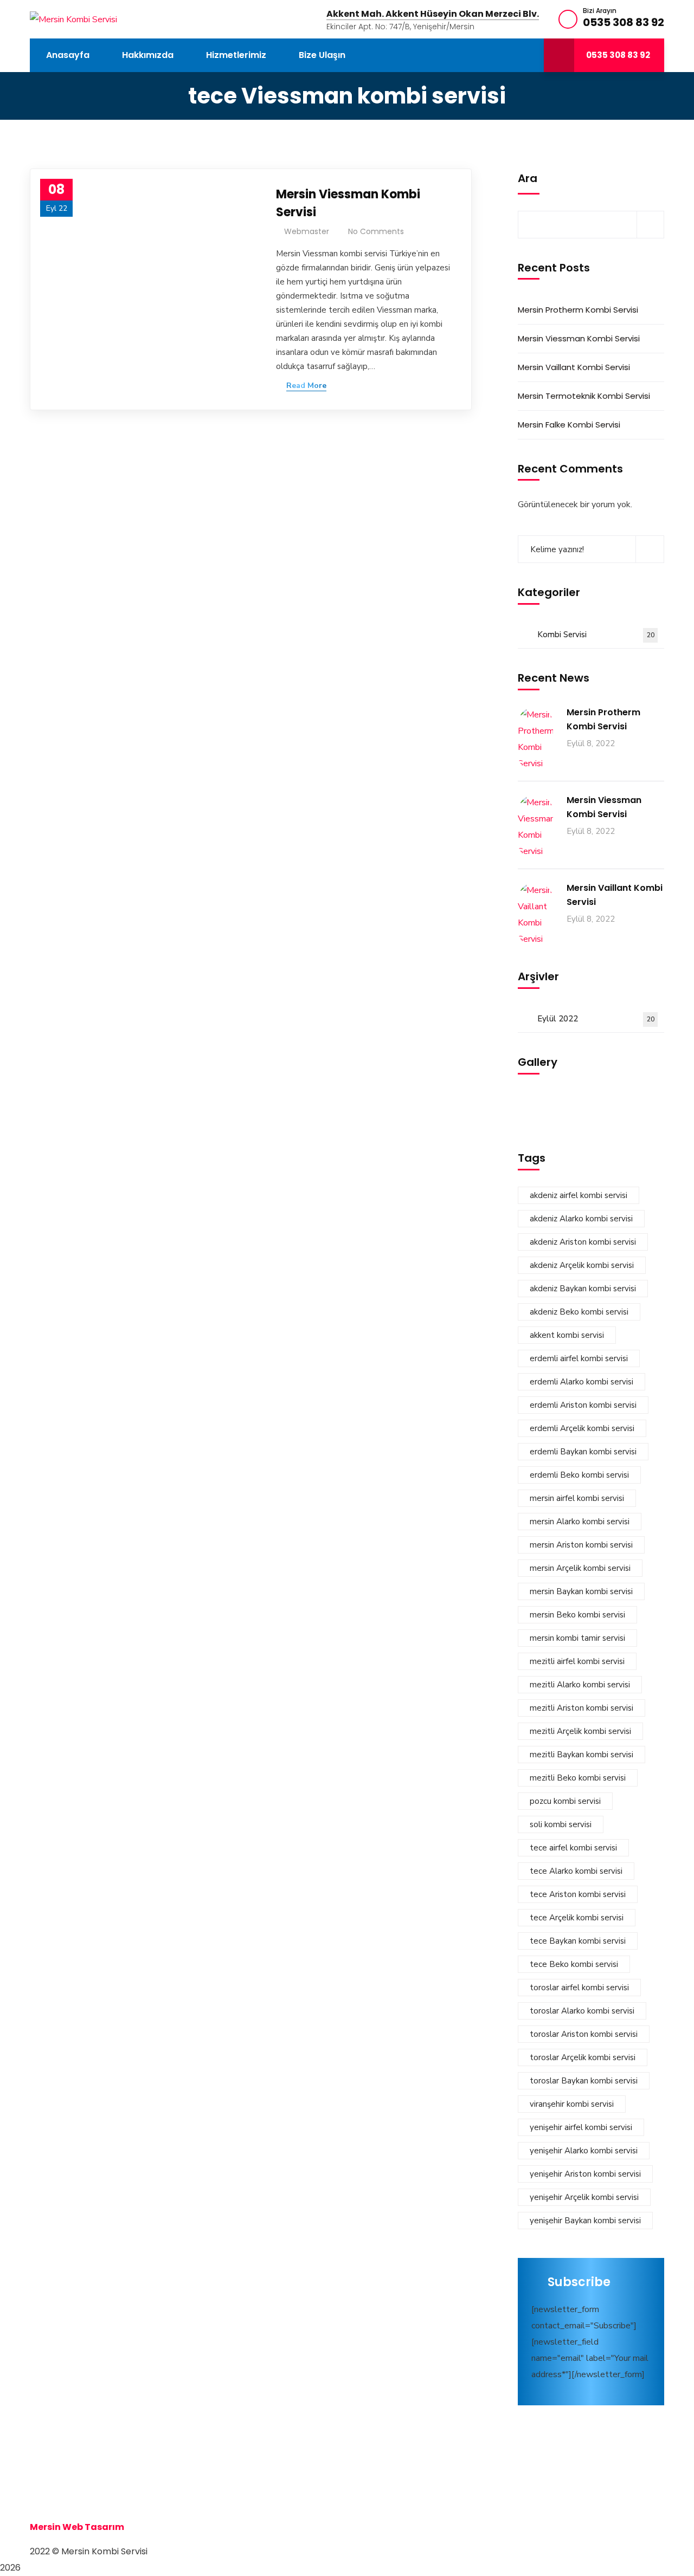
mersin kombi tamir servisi (577, 1638)
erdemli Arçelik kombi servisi (582, 1428)
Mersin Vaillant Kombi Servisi (574, 367)
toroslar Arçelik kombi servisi (583, 2057)
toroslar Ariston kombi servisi (584, 2034)
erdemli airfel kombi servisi (579, 1358)
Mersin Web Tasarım (77, 2527)
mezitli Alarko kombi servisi (580, 1685)
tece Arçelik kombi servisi (577, 1918)
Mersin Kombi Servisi (77, 2478)
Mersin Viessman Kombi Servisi (348, 203)
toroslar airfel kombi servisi (579, 1988)
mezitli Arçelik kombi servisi (580, 1731)
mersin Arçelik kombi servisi (580, 1568)
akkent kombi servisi (567, 1335)
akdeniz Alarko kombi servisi (581, 1219)
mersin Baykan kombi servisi (581, 1591)
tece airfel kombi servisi (573, 1848)
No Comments (376, 231)
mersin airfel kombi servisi (577, 1498)
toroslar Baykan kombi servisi (584, 2081)
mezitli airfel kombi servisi (577, 1661)
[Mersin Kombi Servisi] (73, 19)
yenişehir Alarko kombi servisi (584, 2151)
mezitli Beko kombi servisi (578, 1778)
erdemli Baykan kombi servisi (583, 1452)
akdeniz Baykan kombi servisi (583, 1289)
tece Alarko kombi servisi (576, 1871)
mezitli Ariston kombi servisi (581, 1708)
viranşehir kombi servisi (572, 2104)
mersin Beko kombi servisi (577, 1615)
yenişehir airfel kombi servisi (581, 2127)
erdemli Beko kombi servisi (579, 1475)
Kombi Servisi (596, 635)
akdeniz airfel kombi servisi (579, 1195)
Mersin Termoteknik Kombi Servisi (584, 396)
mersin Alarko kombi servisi (580, 1522)
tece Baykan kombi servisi (578, 1941)
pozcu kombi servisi (565, 1801)
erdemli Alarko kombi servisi (581, 1382)
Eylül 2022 (596, 1019)
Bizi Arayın (600, 11)
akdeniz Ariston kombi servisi (583, 1242)
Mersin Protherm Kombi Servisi (578, 310)
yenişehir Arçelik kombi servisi (584, 2197)
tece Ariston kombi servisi (578, 1894)
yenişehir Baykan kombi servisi (585, 2221)
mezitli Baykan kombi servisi (581, 1755)
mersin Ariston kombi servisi (581, 1545)
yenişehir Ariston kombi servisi (585, 2174)
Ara (528, 178)
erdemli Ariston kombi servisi (583, 1405)
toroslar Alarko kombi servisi (582, 2011)
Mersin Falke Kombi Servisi (569, 425)
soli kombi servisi (561, 1824)
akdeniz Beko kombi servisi (579, 1312)
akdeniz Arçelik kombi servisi (582, 1265)
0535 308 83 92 (624, 22)
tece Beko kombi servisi (574, 1964)
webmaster (307, 231)
